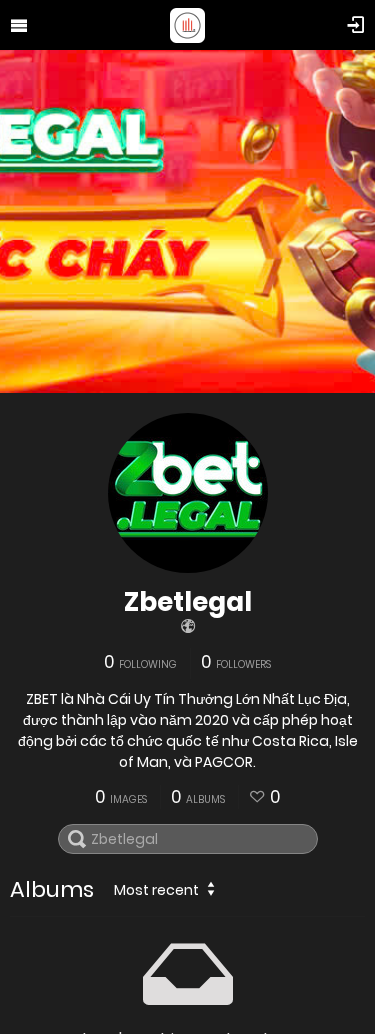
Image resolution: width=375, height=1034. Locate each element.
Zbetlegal (188, 602)
